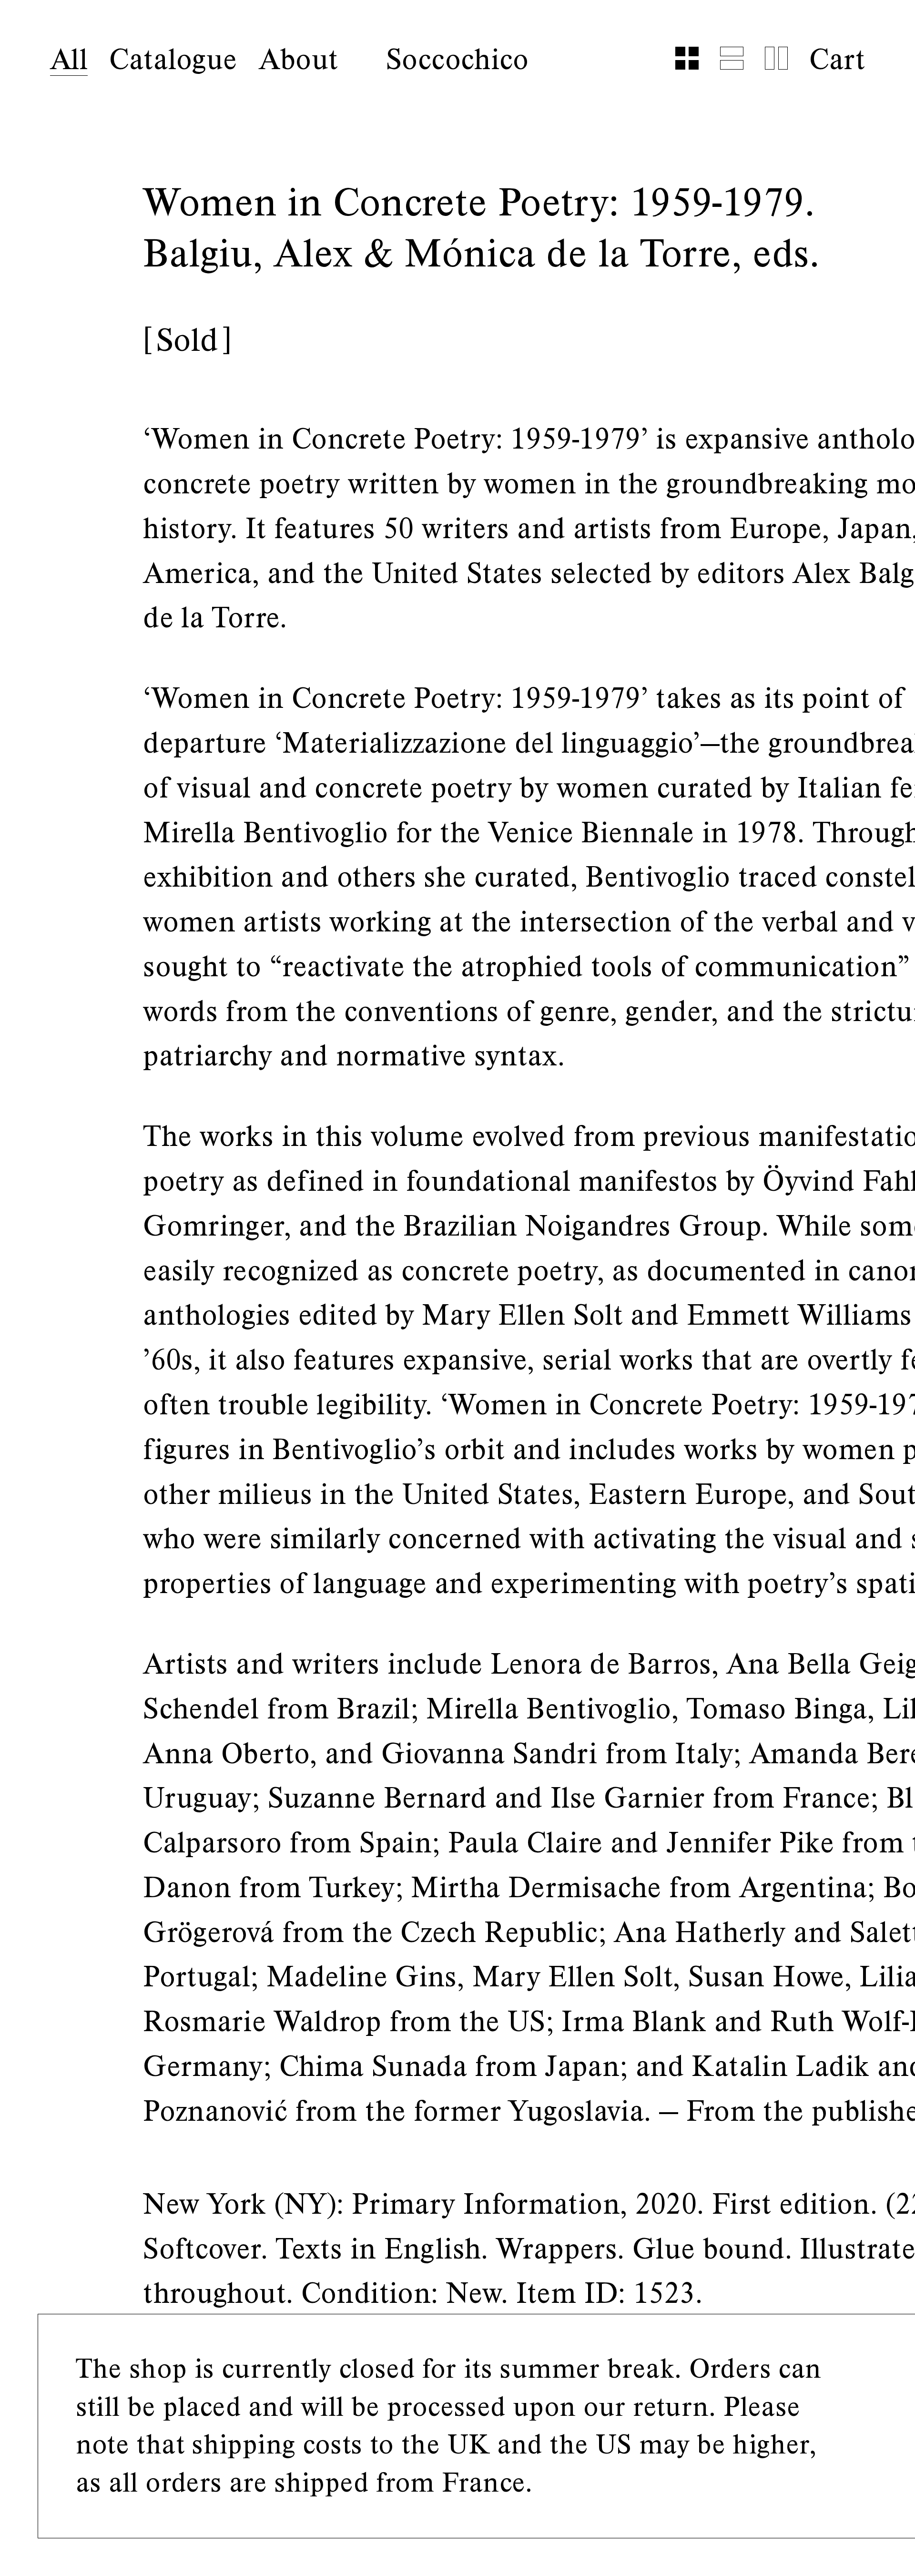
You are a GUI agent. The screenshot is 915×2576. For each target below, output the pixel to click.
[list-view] (732, 58)
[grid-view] (687, 58)
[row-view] (776, 58)
